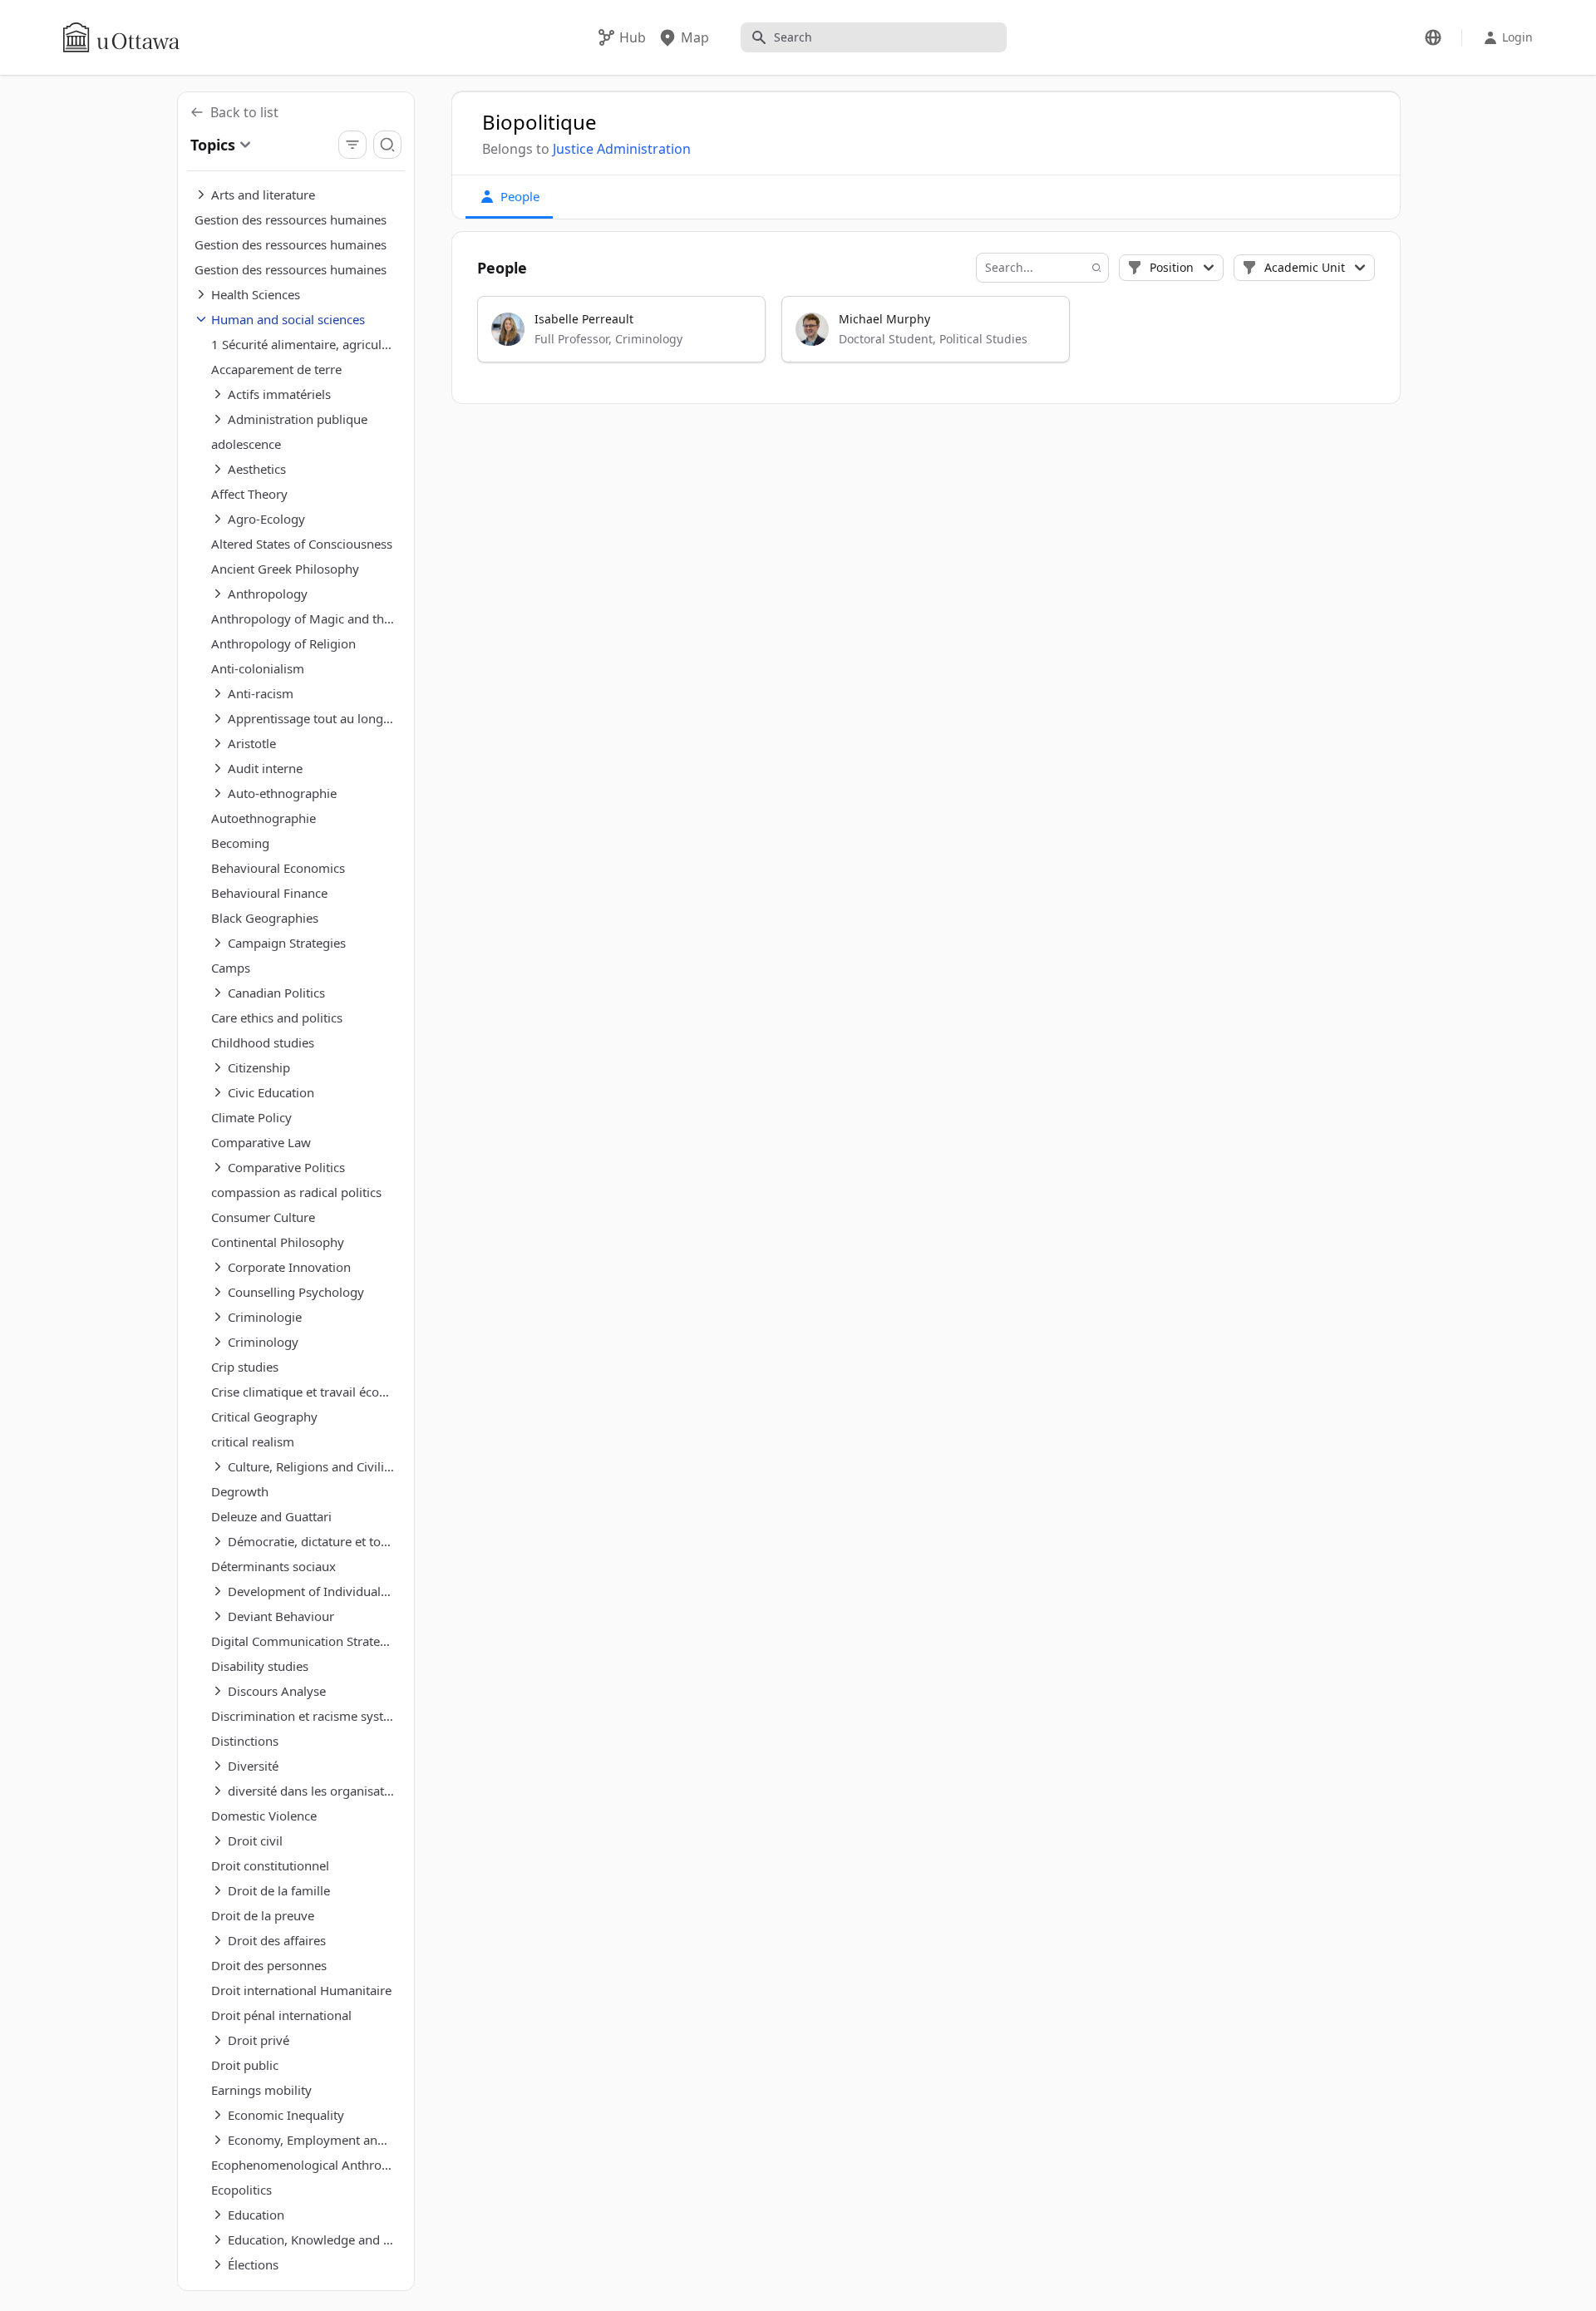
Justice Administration (622, 149)
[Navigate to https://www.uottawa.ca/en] (121, 37)
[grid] (927, 337)
